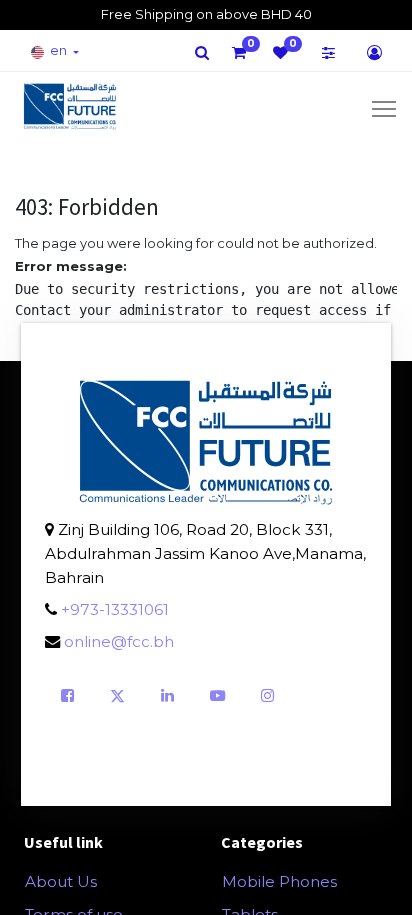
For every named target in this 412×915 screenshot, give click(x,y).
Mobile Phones (279, 881)
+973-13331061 (115, 609)
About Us (61, 881)
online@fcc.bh (119, 641)
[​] (202, 52)
